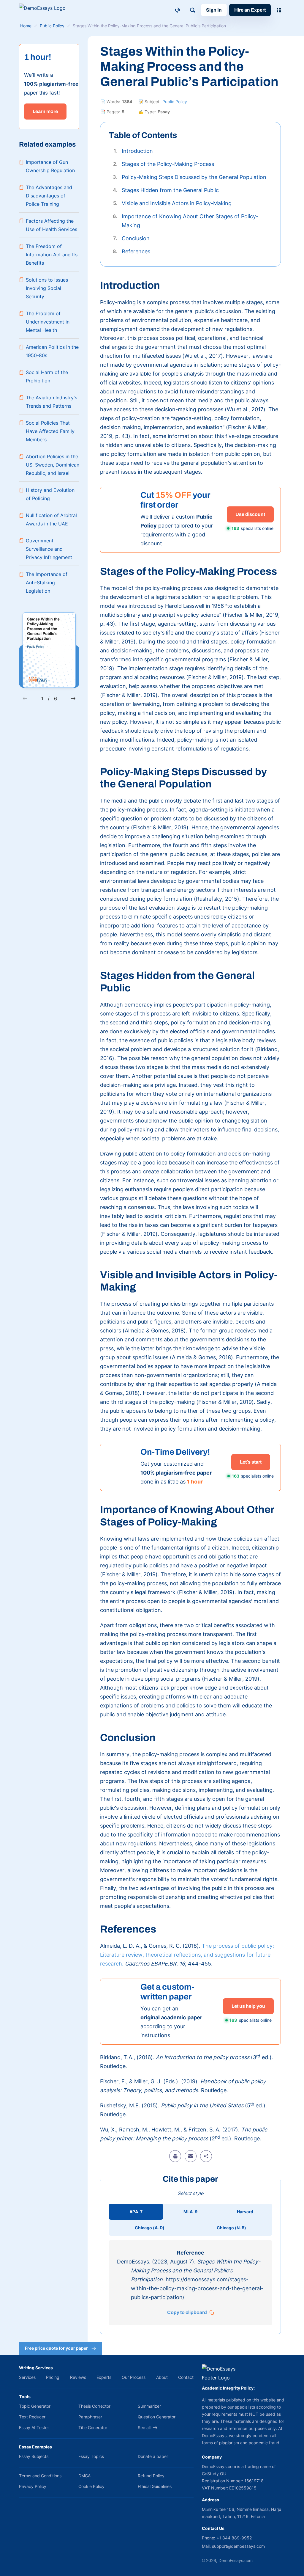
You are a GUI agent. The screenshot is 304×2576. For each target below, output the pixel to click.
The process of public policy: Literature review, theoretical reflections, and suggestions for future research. (187, 1955)
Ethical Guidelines (155, 2486)
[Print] (175, 2156)
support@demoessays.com (238, 2546)
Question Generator (157, 2417)
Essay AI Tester (34, 2427)
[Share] (206, 2156)
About (162, 2377)
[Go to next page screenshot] (73, 698)
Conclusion (136, 238)
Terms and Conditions (40, 2476)
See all (144, 2427)
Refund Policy (151, 2476)
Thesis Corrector (94, 2406)
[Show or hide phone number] (178, 10)
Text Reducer (32, 2417)
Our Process (134, 2377)
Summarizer (149, 2406)
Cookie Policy (91, 2486)
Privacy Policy (33, 2486)
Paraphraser (90, 2417)
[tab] (136, 2212)
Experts (104, 2377)
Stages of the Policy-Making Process (168, 164)
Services (27, 2377)
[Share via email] (191, 2156)
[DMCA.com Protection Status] (28, 2561)
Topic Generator (35, 2406)
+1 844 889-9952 (234, 2538)
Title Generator (93, 2427)
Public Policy (175, 102)
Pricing (53, 2377)
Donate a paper (153, 2456)
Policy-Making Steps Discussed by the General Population (194, 177)
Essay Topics (91, 2456)
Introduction (137, 151)
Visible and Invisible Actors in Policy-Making (177, 203)
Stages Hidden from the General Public (170, 190)
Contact (186, 2377)
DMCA (84, 2476)
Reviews (78, 2377)
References (136, 251)
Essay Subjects (34, 2456)
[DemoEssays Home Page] (46, 10)
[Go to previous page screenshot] (25, 698)
